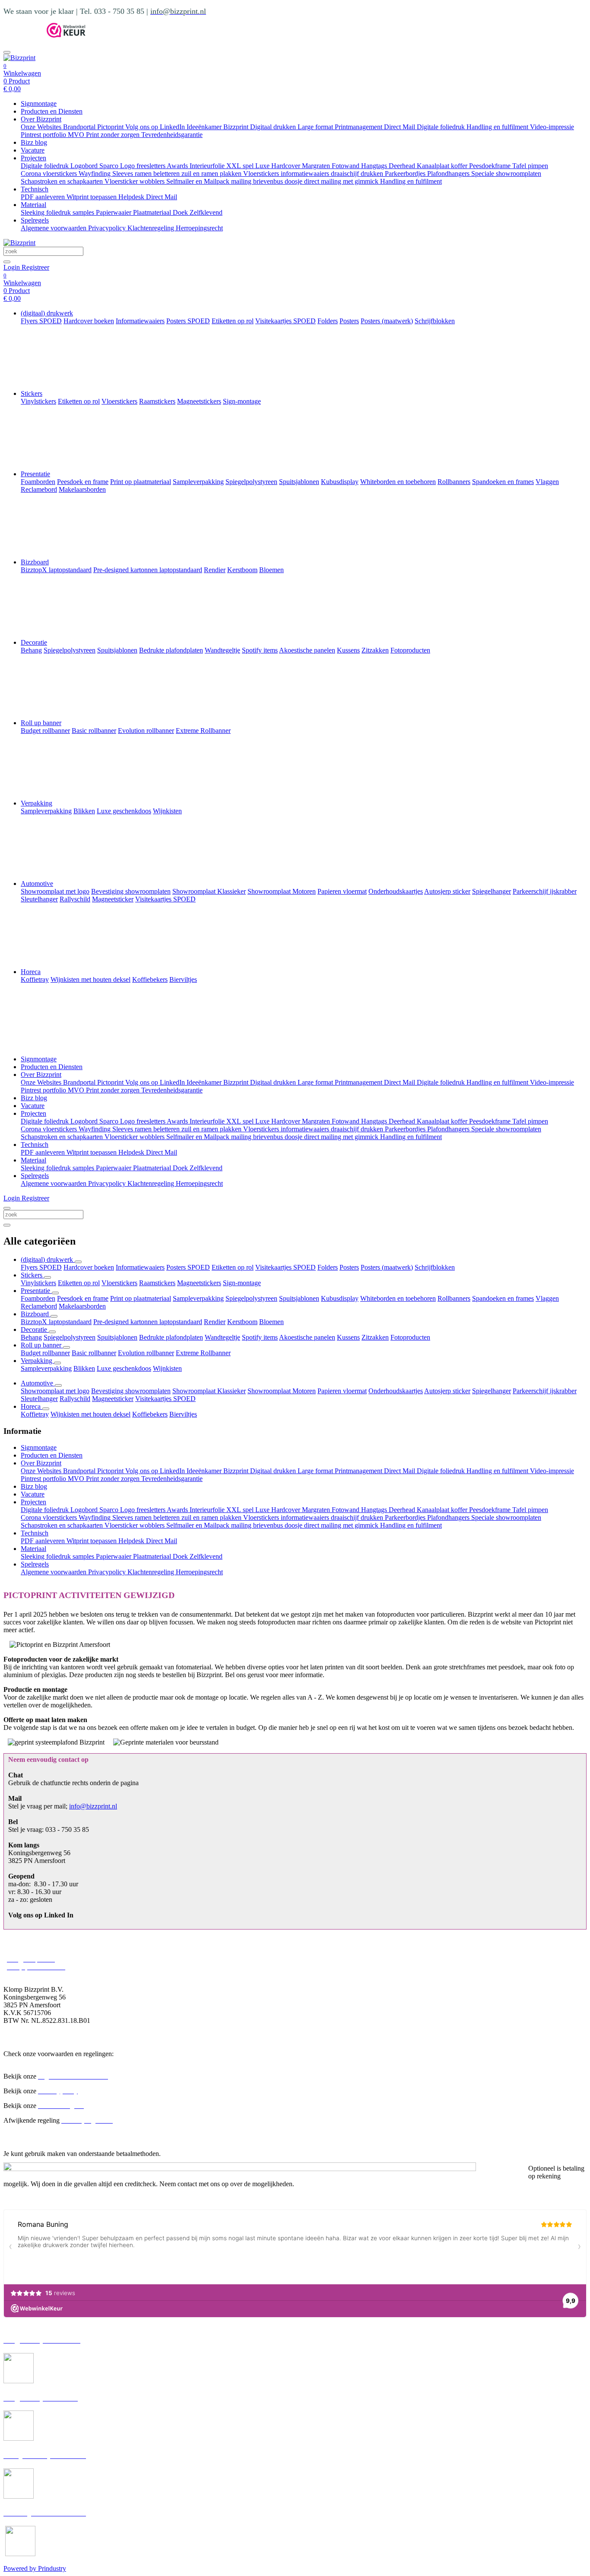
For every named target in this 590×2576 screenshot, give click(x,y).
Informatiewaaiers (140, 1267)
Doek (181, 212)
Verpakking (36, 803)
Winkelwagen (22, 73)
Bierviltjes (183, 1414)
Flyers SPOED (41, 1267)
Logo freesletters (143, 166)
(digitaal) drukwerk (47, 313)
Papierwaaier (114, 212)
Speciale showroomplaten (506, 174)
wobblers (153, 181)
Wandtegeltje (222, 1337)
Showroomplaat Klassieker (209, 1391)
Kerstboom (242, 1322)
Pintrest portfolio (44, 135)
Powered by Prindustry (35, 2568)
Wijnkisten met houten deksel (90, 1414)
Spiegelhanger (492, 1391)
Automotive (37, 884)
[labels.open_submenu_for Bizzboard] (54, 1316)
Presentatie (35, 474)
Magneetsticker (113, 1399)
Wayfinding (95, 174)
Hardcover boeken (89, 1267)
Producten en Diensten (52, 111)
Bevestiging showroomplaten (131, 1391)
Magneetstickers (199, 1283)
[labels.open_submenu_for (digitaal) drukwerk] (78, 1262)
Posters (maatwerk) (387, 1267)
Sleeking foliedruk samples (58, 212)
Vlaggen (547, 1298)
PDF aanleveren (44, 197)
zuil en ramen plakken (212, 174)
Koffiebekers (150, 1414)
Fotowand (346, 166)
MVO (77, 135)
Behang (31, 1337)
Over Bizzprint (41, 119)
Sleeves (124, 174)
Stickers (32, 393)
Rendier (215, 1322)
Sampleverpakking (198, 1298)
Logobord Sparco (95, 166)
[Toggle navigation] (7, 52)
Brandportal (80, 127)
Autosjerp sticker (447, 1391)
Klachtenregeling (152, 228)
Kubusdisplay (340, 1298)
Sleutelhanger (39, 1399)
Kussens (348, 1337)
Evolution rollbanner (146, 1353)
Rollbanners (454, 1298)
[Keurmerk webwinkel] (66, 35)
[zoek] (7, 262)
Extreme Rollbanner (203, 1353)
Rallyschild (75, 1399)
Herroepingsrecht (199, 228)
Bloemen (271, 1322)
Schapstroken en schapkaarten (63, 181)
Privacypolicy (108, 228)
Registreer (35, 267)
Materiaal (33, 205)
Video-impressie (552, 127)
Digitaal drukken (274, 127)
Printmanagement (359, 127)
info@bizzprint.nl (93, 1806)
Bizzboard (35, 562)
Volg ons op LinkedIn (156, 127)
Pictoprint (111, 127)
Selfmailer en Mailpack (199, 181)
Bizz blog (34, 142)
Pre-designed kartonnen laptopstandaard (148, 1322)
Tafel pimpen (530, 166)
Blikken (84, 1368)
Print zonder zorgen (114, 135)
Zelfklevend (206, 212)
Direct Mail (400, 127)
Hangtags (375, 166)
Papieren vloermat (342, 1391)
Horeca (31, 972)
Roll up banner (41, 723)
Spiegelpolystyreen (251, 1298)
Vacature (33, 150)
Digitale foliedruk (442, 127)
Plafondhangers (449, 174)
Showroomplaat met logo (55, 1391)
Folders (328, 1267)
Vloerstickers (262, 174)
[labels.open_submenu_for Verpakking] (57, 1363)
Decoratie (34, 642)
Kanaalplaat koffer (443, 166)
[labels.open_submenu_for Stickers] (48, 1277)
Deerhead (403, 166)
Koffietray (35, 1414)
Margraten (317, 166)
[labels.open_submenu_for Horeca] (46, 1409)
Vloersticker (122, 181)
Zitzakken (375, 1337)
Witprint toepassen (92, 197)
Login (13, 267)
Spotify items (260, 1337)
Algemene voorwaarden (54, 228)
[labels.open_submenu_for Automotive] (58, 1385)
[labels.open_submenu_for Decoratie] (52, 1332)
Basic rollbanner (94, 1353)
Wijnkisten (167, 1368)
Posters (349, 1267)
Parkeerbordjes (406, 174)
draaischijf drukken (358, 174)
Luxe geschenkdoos (124, 1368)
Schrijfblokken (435, 1267)
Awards (178, 166)
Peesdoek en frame (83, 1298)
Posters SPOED (188, 1267)
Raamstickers (157, 1283)
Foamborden (38, 1298)
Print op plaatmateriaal (141, 1298)
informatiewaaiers (306, 174)
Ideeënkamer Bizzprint (218, 127)
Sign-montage (242, 1283)
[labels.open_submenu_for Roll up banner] (67, 1347)
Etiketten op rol (233, 1267)
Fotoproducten (410, 1337)
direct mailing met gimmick (342, 181)
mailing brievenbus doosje (268, 181)
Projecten (33, 158)
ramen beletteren (158, 174)
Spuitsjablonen (299, 1298)
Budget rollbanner (45, 1353)
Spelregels (35, 220)
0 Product (17, 85)
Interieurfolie (208, 166)
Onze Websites (42, 127)
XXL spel (241, 166)
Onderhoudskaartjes (396, 1391)
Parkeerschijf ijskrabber (545, 1391)
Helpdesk (132, 197)
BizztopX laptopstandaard (56, 1322)
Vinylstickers (38, 1283)
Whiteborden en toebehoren (398, 1298)
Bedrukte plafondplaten (171, 1337)
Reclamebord (39, 1306)
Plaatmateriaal (153, 212)
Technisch (35, 189)
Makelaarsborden (82, 1306)
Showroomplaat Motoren (282, 1391)
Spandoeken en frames (503, 1298)
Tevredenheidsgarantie (172, 135)
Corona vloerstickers (50, 174)
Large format (316, 127)
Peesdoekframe (491, 166)
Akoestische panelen (307, 1337)
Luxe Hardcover (279, 166)
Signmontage (39, 103)
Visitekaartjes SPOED (285, 1267)
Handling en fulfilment (498, 127)
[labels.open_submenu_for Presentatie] (55, 1293)
